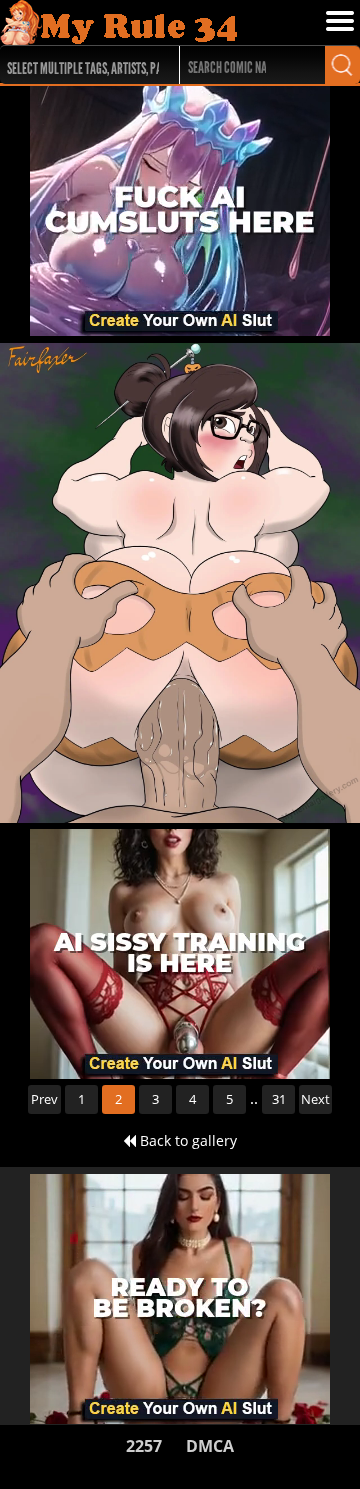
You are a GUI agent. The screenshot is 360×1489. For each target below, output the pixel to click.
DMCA (210, 1446)
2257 (144, 1446)
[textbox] (85, 65)
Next (315, 1099)
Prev (44, 1099)
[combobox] (80, 65)
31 (279, 1099)
